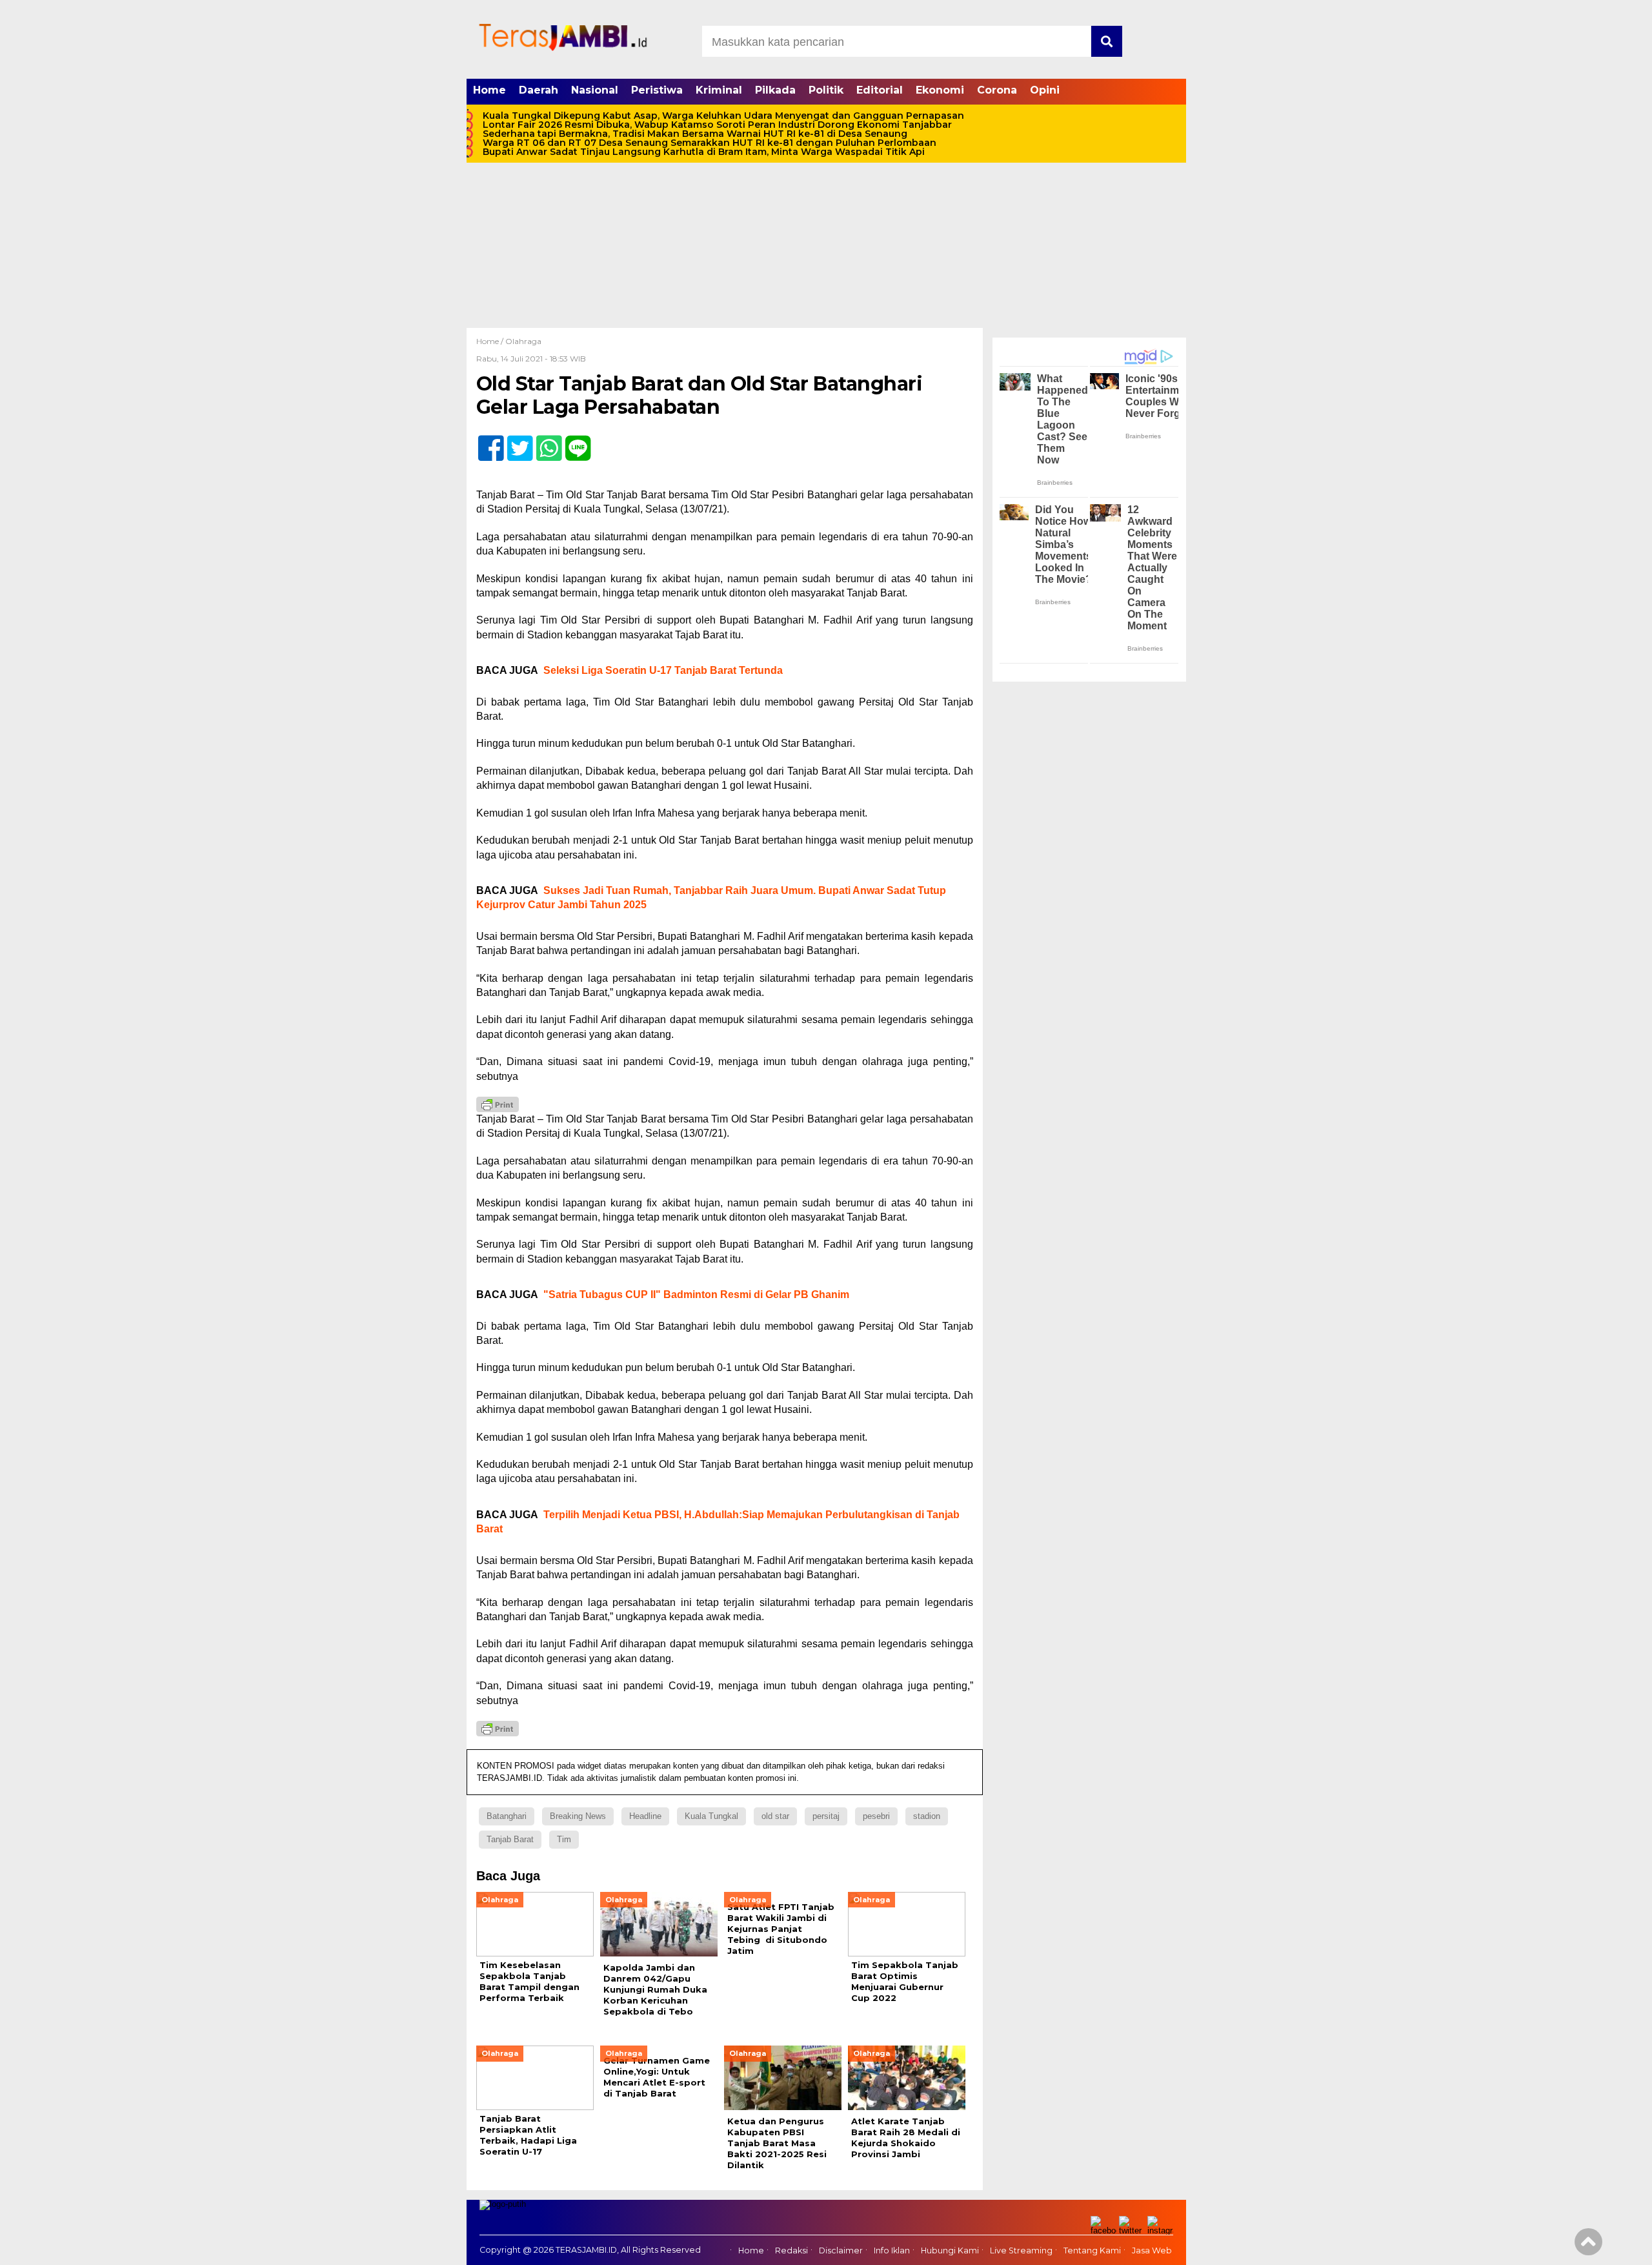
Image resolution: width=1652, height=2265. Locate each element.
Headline (645, 1816)
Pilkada (775, 90)
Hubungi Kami (950, 2250)
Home (489, 90)
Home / (491, 341)
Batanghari (507, 1816)
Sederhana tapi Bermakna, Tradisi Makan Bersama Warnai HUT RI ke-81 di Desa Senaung (695, 134)
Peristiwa (657, 90)
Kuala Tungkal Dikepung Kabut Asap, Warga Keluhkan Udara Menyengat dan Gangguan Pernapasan (723, 116)
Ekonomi (940, 90)
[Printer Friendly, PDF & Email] (498, 1104)
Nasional (595, 90)
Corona (997, 90)
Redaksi (791, 2250)
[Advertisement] (826, 231)
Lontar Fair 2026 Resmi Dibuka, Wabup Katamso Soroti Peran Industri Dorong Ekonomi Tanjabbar (717, 125)
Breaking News (578, 1816)
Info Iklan (892, 2250)
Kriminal (719, 90)
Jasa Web (1152, 2250)
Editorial (880, 90)
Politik (826, 90)
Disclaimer (841, 2250)
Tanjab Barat (510, 1839)
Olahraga (523, 341)
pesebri (876, 1816)
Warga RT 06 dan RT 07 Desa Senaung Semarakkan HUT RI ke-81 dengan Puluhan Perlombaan (710, 143)
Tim (564, 1839)
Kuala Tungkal (711, 1816)
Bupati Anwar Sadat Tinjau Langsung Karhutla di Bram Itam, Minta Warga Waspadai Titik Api (704, 152)
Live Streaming (1021, 2250)
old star (775, 1816)
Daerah (539, 90)
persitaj (826, 1816)
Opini (1045, 90)
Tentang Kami (1092, 2250)
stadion (927, 1816)
